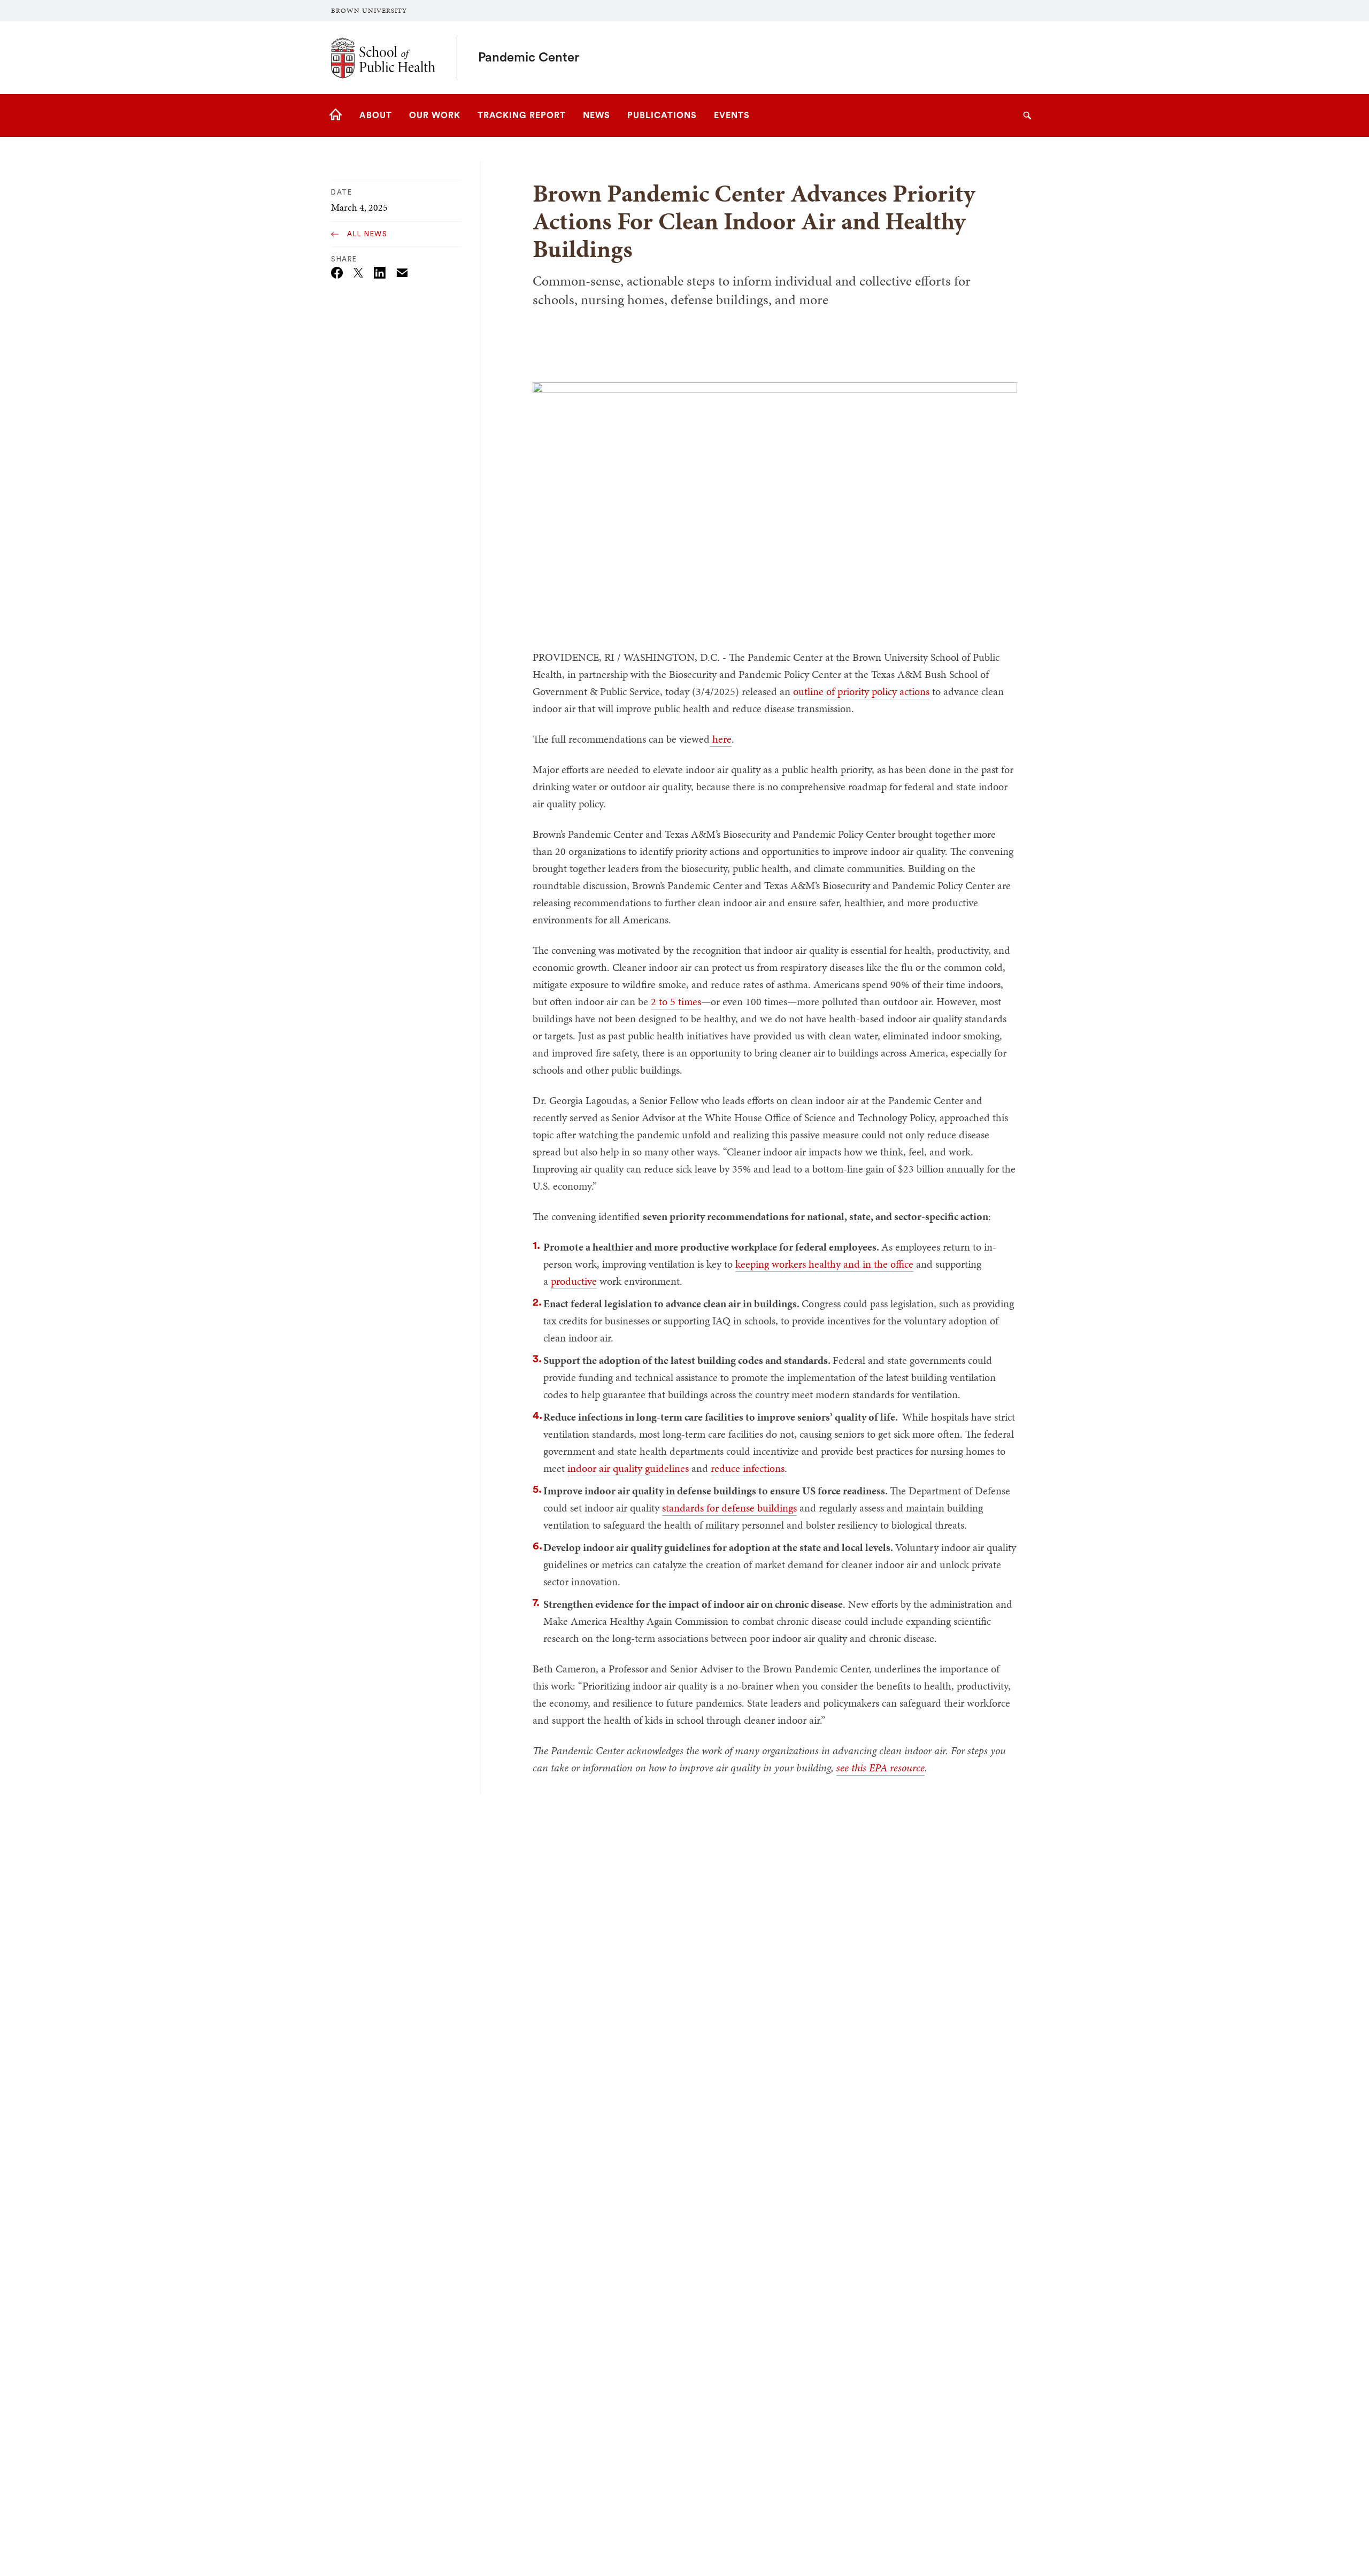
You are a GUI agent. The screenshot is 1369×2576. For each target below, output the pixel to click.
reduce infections (748, 1468)
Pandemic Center (529, 58)
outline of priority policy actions (861, 691)
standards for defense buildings (729, 1508)
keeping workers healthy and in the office (824, 1264)
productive (574, 1281)
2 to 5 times (676, 1001)
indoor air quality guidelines (628, 1468)
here (721, 739)
